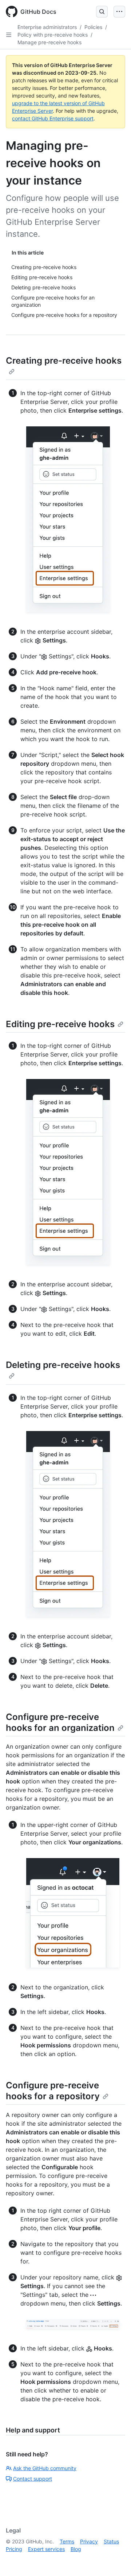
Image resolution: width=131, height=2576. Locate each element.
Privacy (89, 2541)
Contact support (33, 2479)
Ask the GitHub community (45, 2468)
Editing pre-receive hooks (60, 1024)
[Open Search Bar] (102, 12)
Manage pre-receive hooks (49, 42)
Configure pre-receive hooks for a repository (53, 2091)
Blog (76, 2549)
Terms (67, 2541)
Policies (93, 27)
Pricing (14, 2549)
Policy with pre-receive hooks (53, 35)
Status (111, 2541)
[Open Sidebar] (9, 35)
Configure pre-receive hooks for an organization (60, 1722)
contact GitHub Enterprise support (53, 118)
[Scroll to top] (115, 2560)
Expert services (46, 2549)
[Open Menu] (119, 12)
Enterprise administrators (47, 27)
